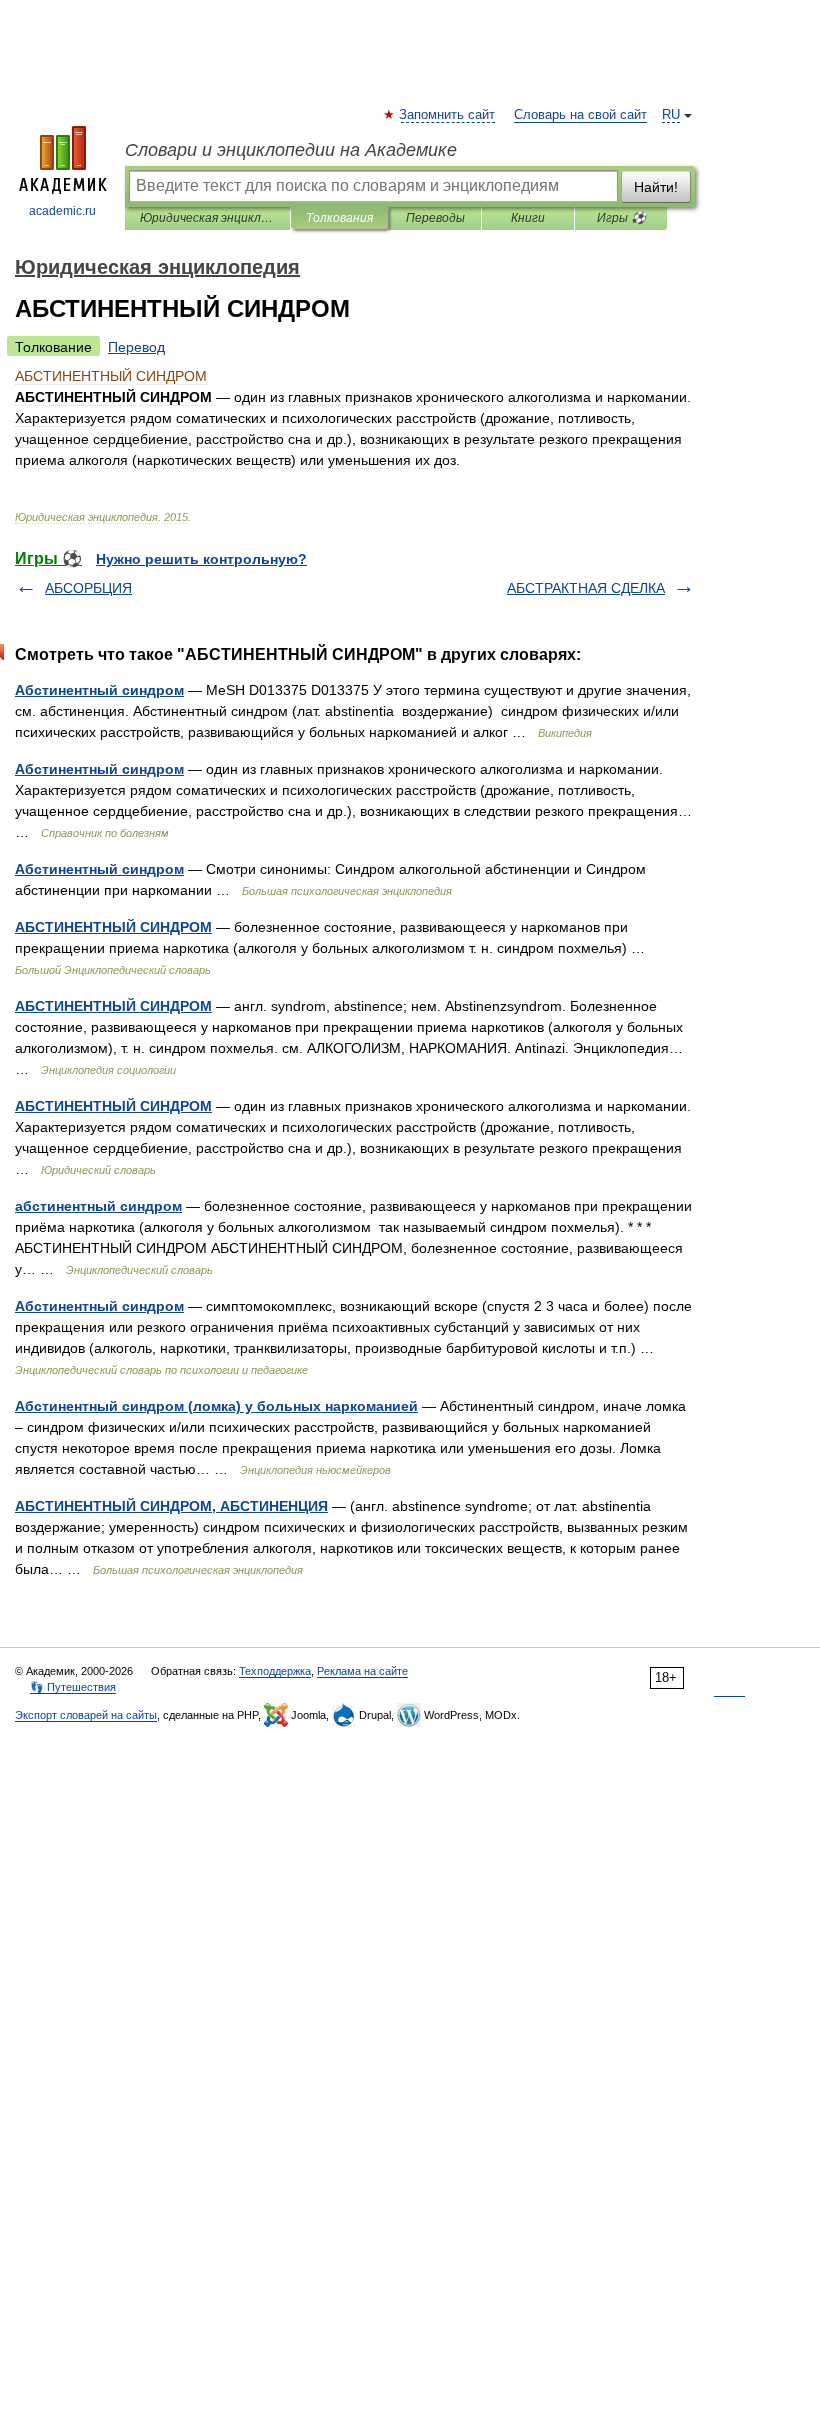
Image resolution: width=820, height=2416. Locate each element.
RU (671, 115)
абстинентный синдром (98, 1206)
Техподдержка (275, 1671)
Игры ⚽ (621, 218)
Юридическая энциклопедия (207, 218)
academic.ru (62, 211)
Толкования (339, 218)
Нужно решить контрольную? (201, 559)
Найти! (656, 187)
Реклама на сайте (362, 1671)
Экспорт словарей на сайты (86, 1715)
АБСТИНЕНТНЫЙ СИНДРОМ (113, 927)
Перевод (136, 347)
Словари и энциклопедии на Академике (291, 150)
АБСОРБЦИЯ (88, 588)
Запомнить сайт (448, 115)
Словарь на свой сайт (580, 115)
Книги (528, 218)
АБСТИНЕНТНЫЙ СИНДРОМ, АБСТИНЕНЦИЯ (171, 1506)
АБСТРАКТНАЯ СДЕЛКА (586, 588)
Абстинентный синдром (99, 690)
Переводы (435, 218)
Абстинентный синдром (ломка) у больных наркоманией (216, 1406)
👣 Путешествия (73, 1687)
